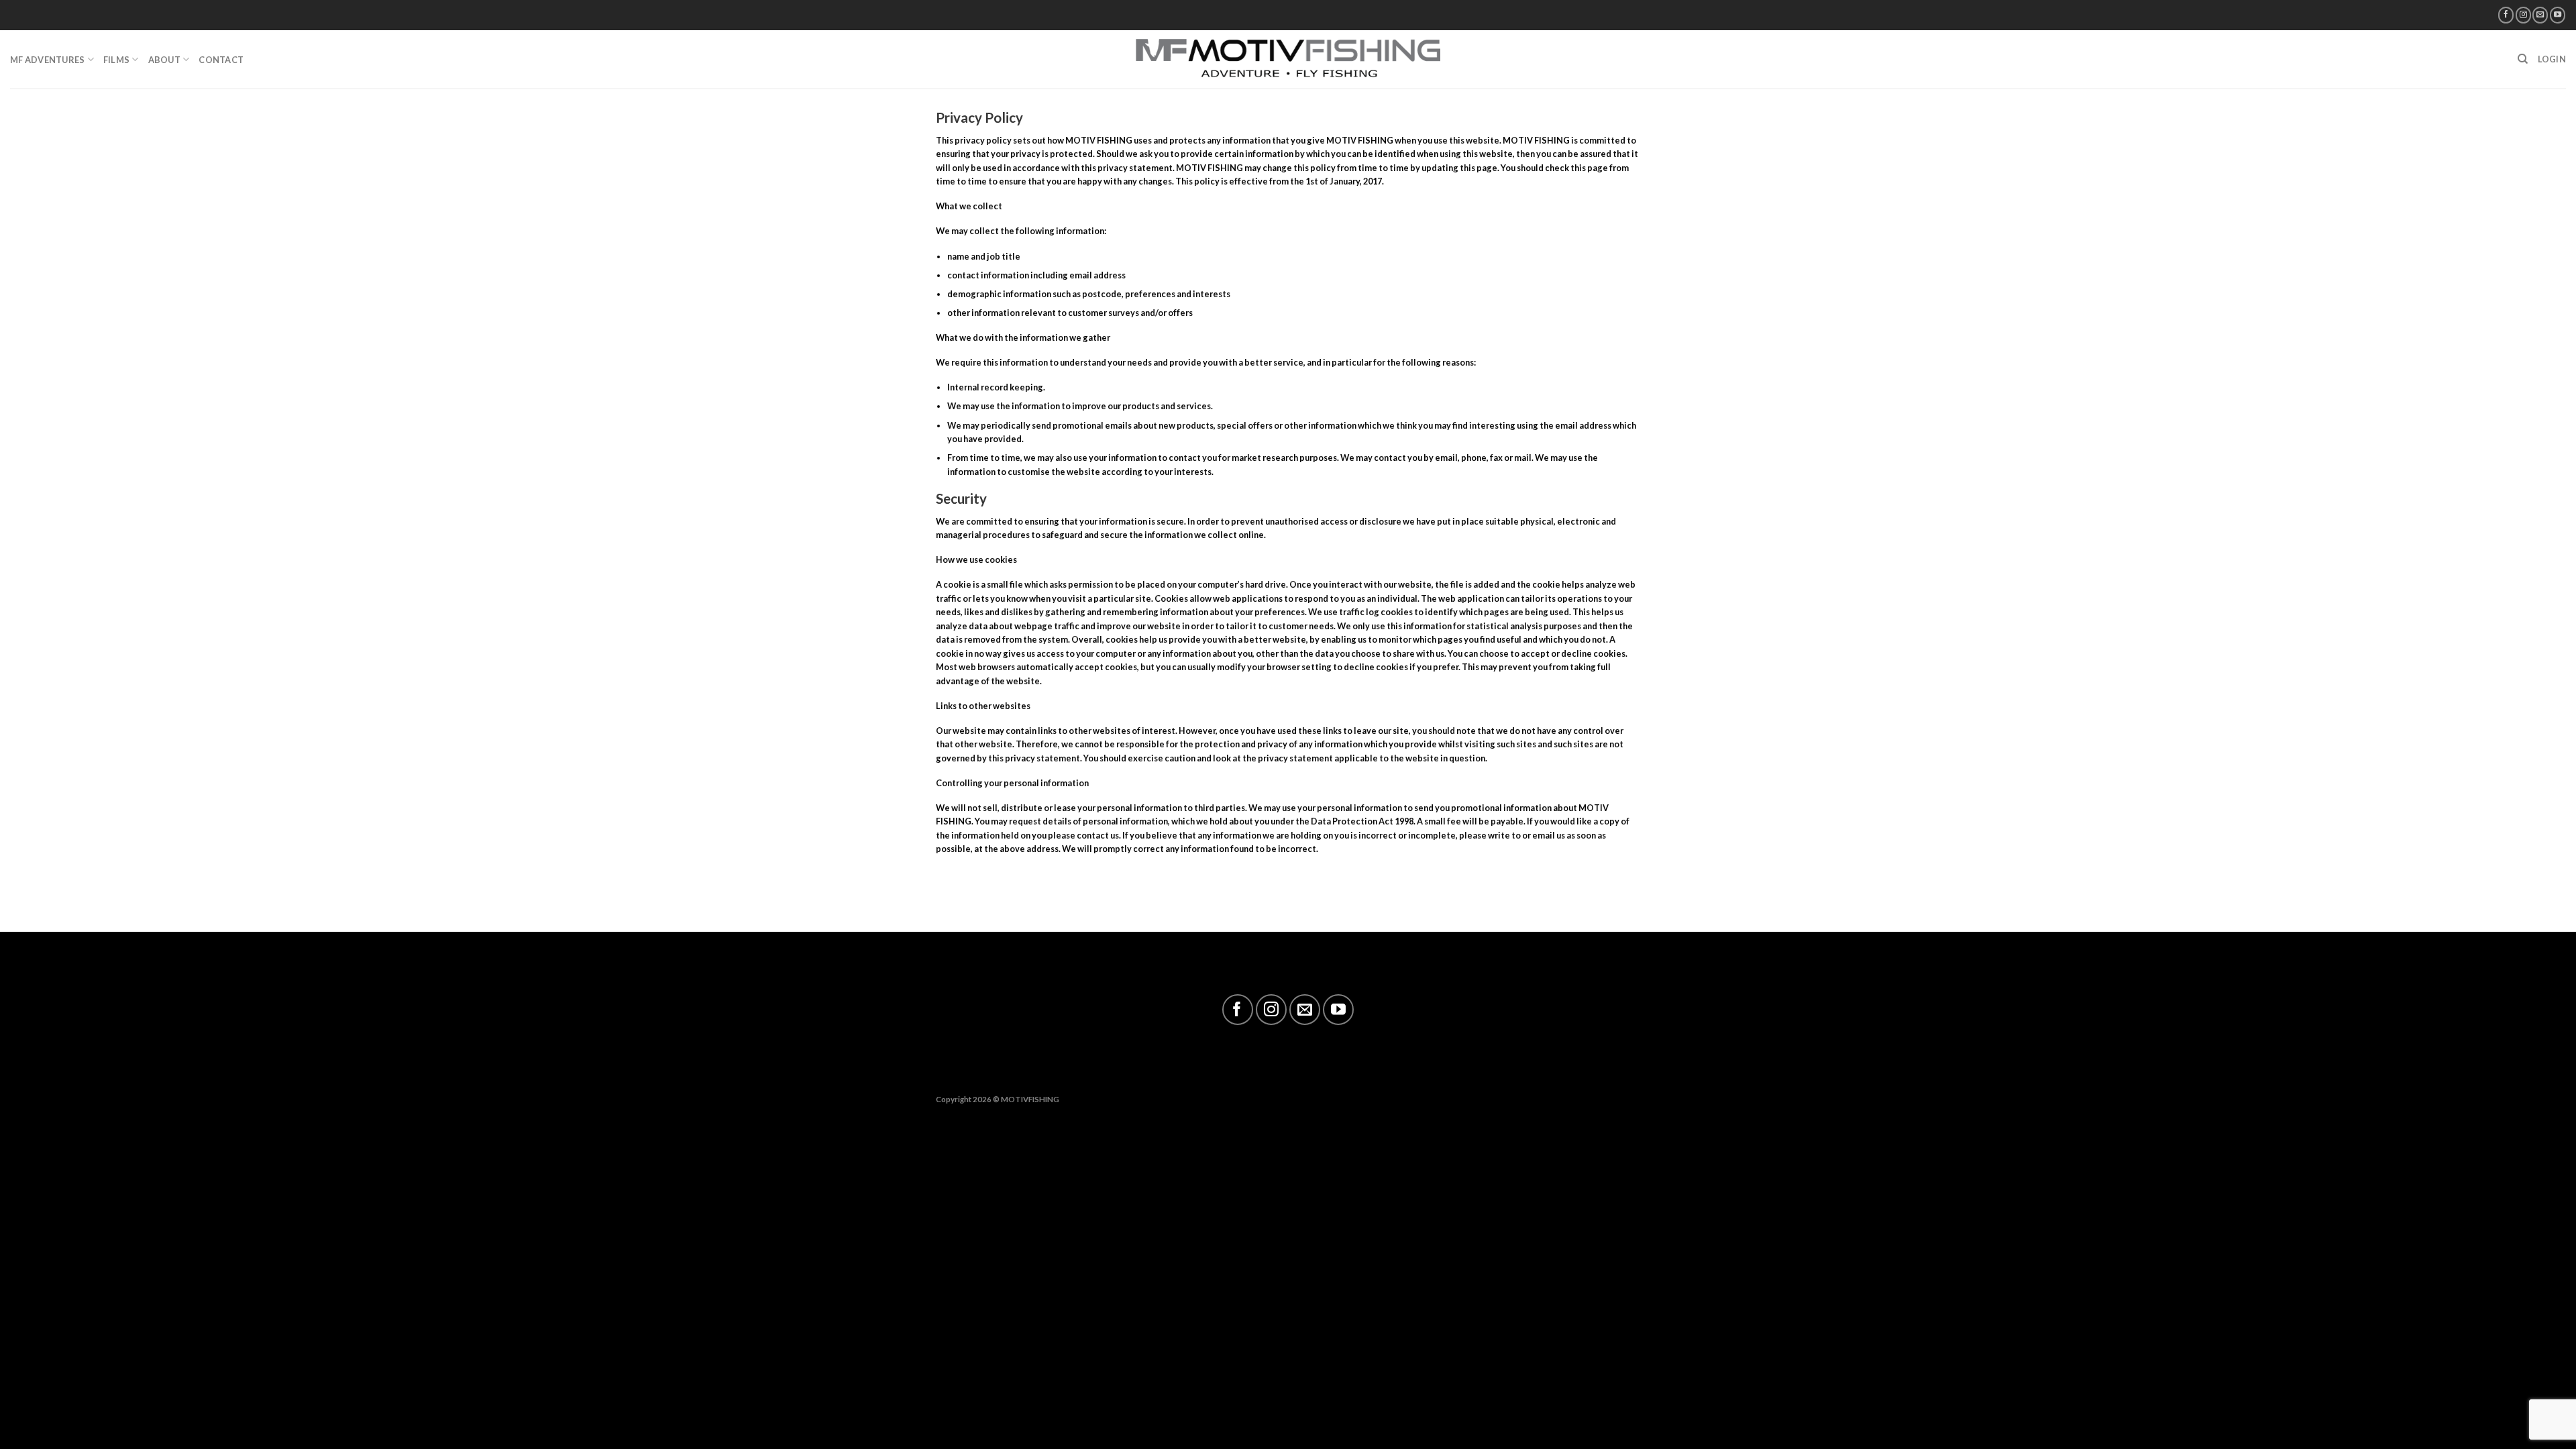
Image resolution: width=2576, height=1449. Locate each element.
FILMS (116, 60)
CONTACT (221, 60)
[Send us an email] (2540, 15)
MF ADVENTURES (47, 60)
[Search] (2523, 59)
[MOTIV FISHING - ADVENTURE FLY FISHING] (1288, 59)
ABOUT (164, 60)
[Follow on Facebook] (2506, 15)
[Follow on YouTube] (2558, 15)
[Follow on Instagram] (2523, 15)
